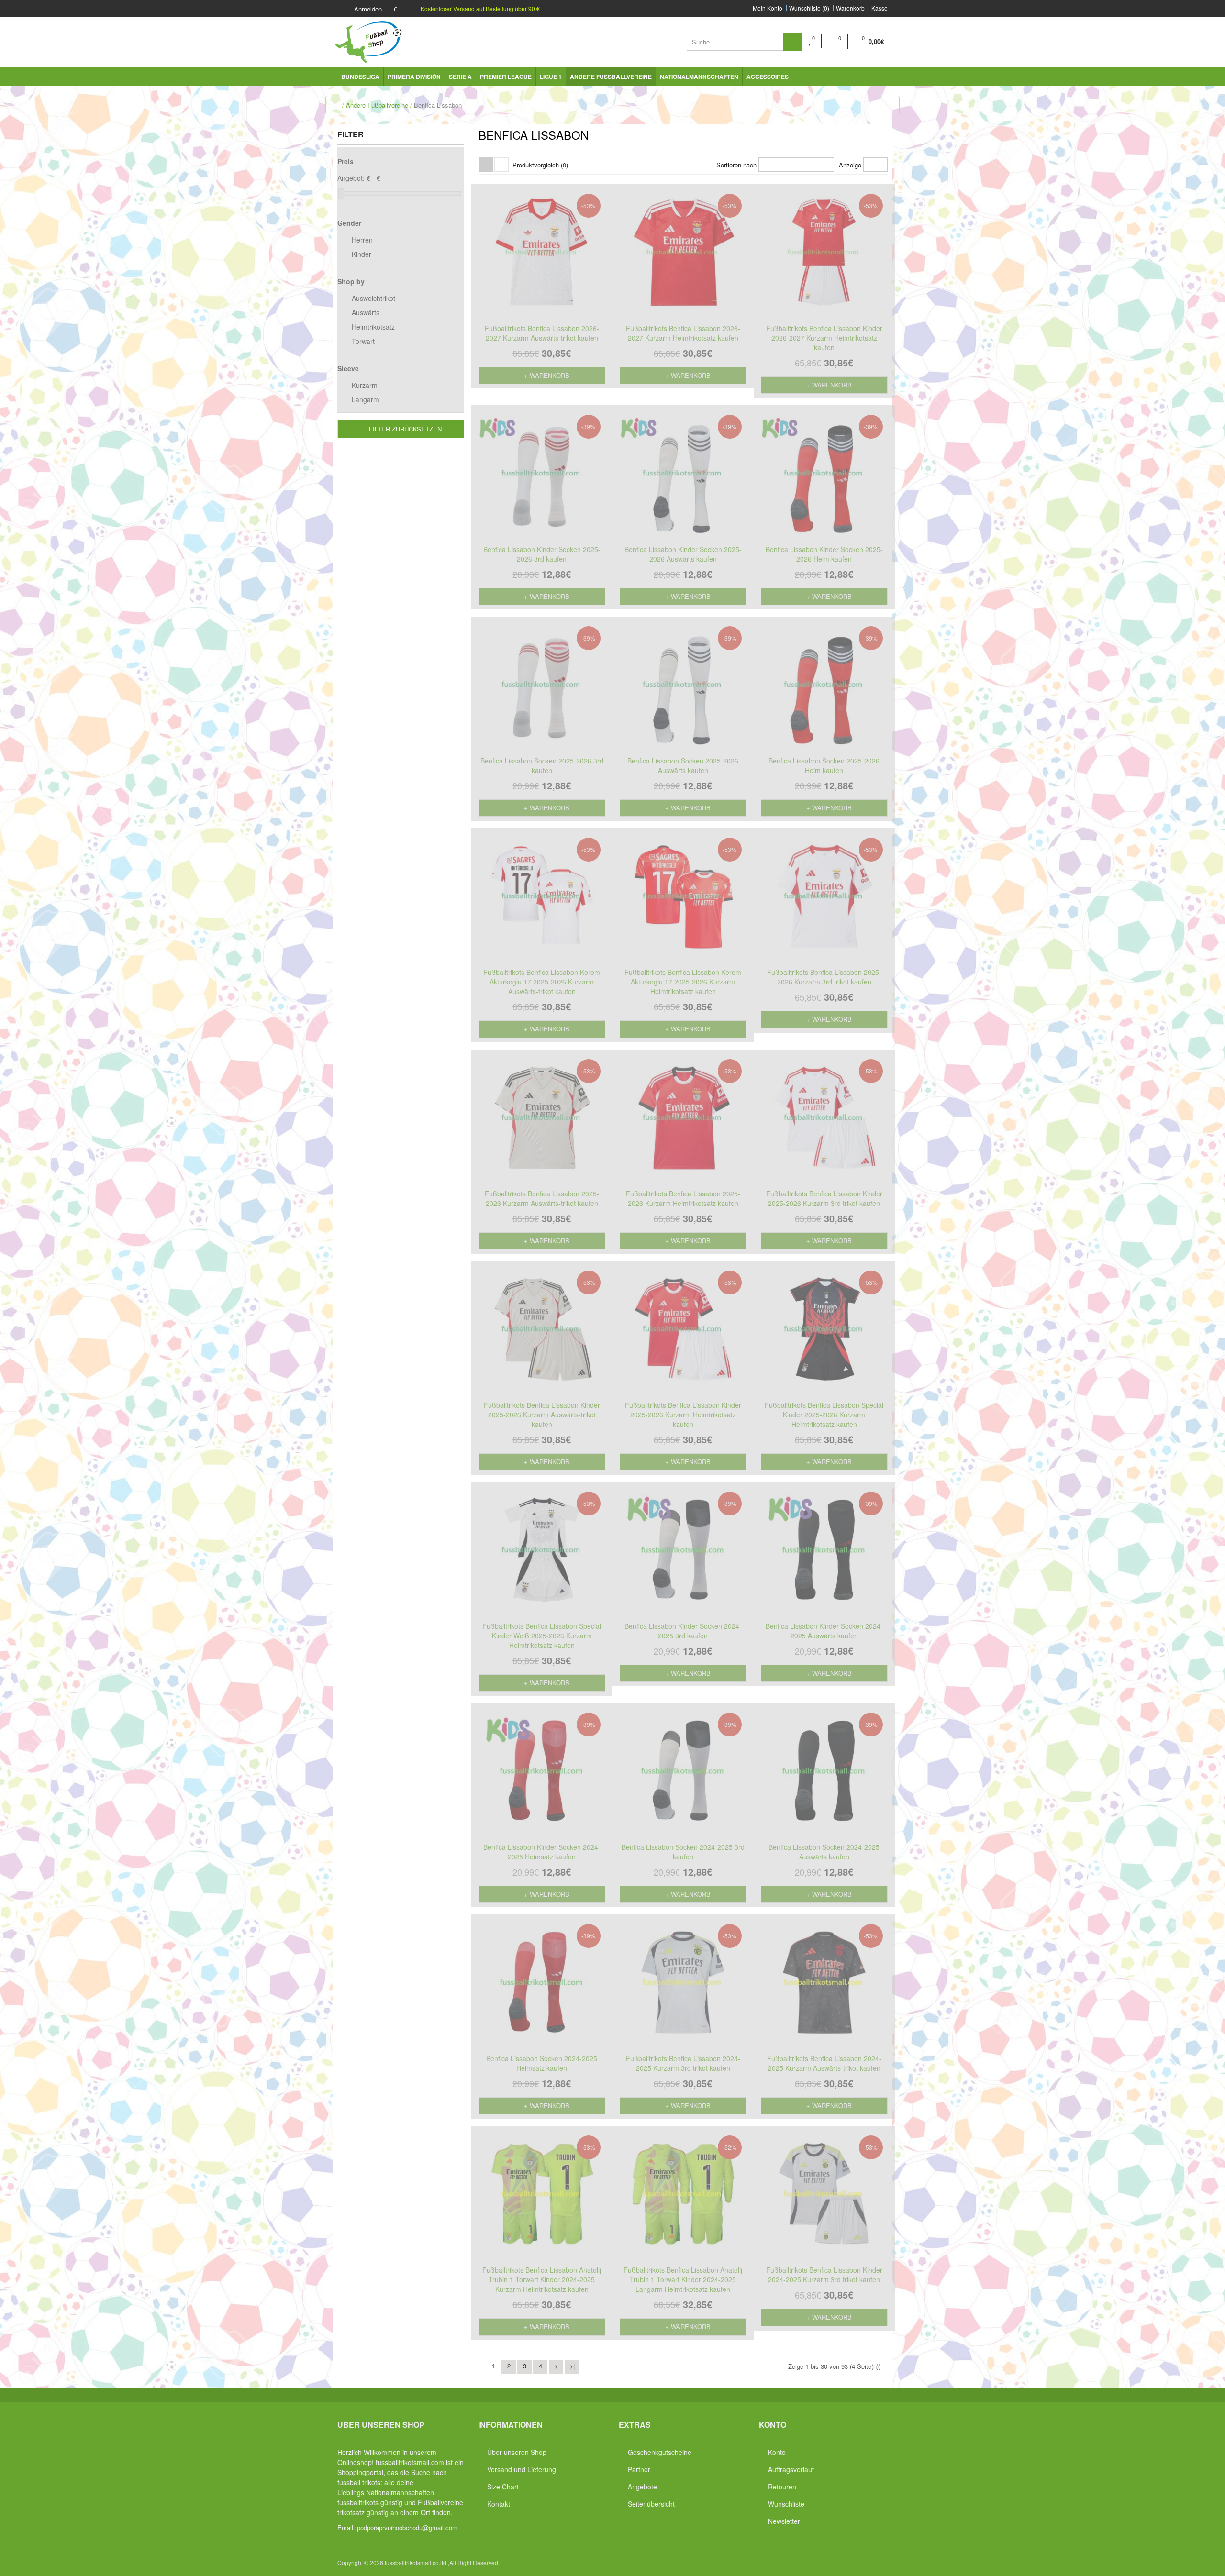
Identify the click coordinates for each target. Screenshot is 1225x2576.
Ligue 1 (551, 77)
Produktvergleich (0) (540, 165)
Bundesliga (360, 77)
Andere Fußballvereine (611, 77)
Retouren (782, 2487)
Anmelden (367, 9)
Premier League (506, 77)
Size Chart (503, 2487)
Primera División (414, 77)
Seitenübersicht (651, 2504)
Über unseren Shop (517, 2452)
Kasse (880, 8)
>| (572, 2366)
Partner (639, 2469)
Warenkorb (850, 8)
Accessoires (768, 77)
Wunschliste (786, 2504)
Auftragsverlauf (791, 2469)
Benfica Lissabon (438, 105)
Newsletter (784, 2521)
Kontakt (499, 2504)
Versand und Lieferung (522, 2469)
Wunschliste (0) (809, 8)
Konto (777, 2452)
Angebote (642, 2487)
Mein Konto (768, 8)
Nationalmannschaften (699, 77)
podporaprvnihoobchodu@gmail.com (407, 2527)
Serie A (460, 77)
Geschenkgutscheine (660, 2452)
